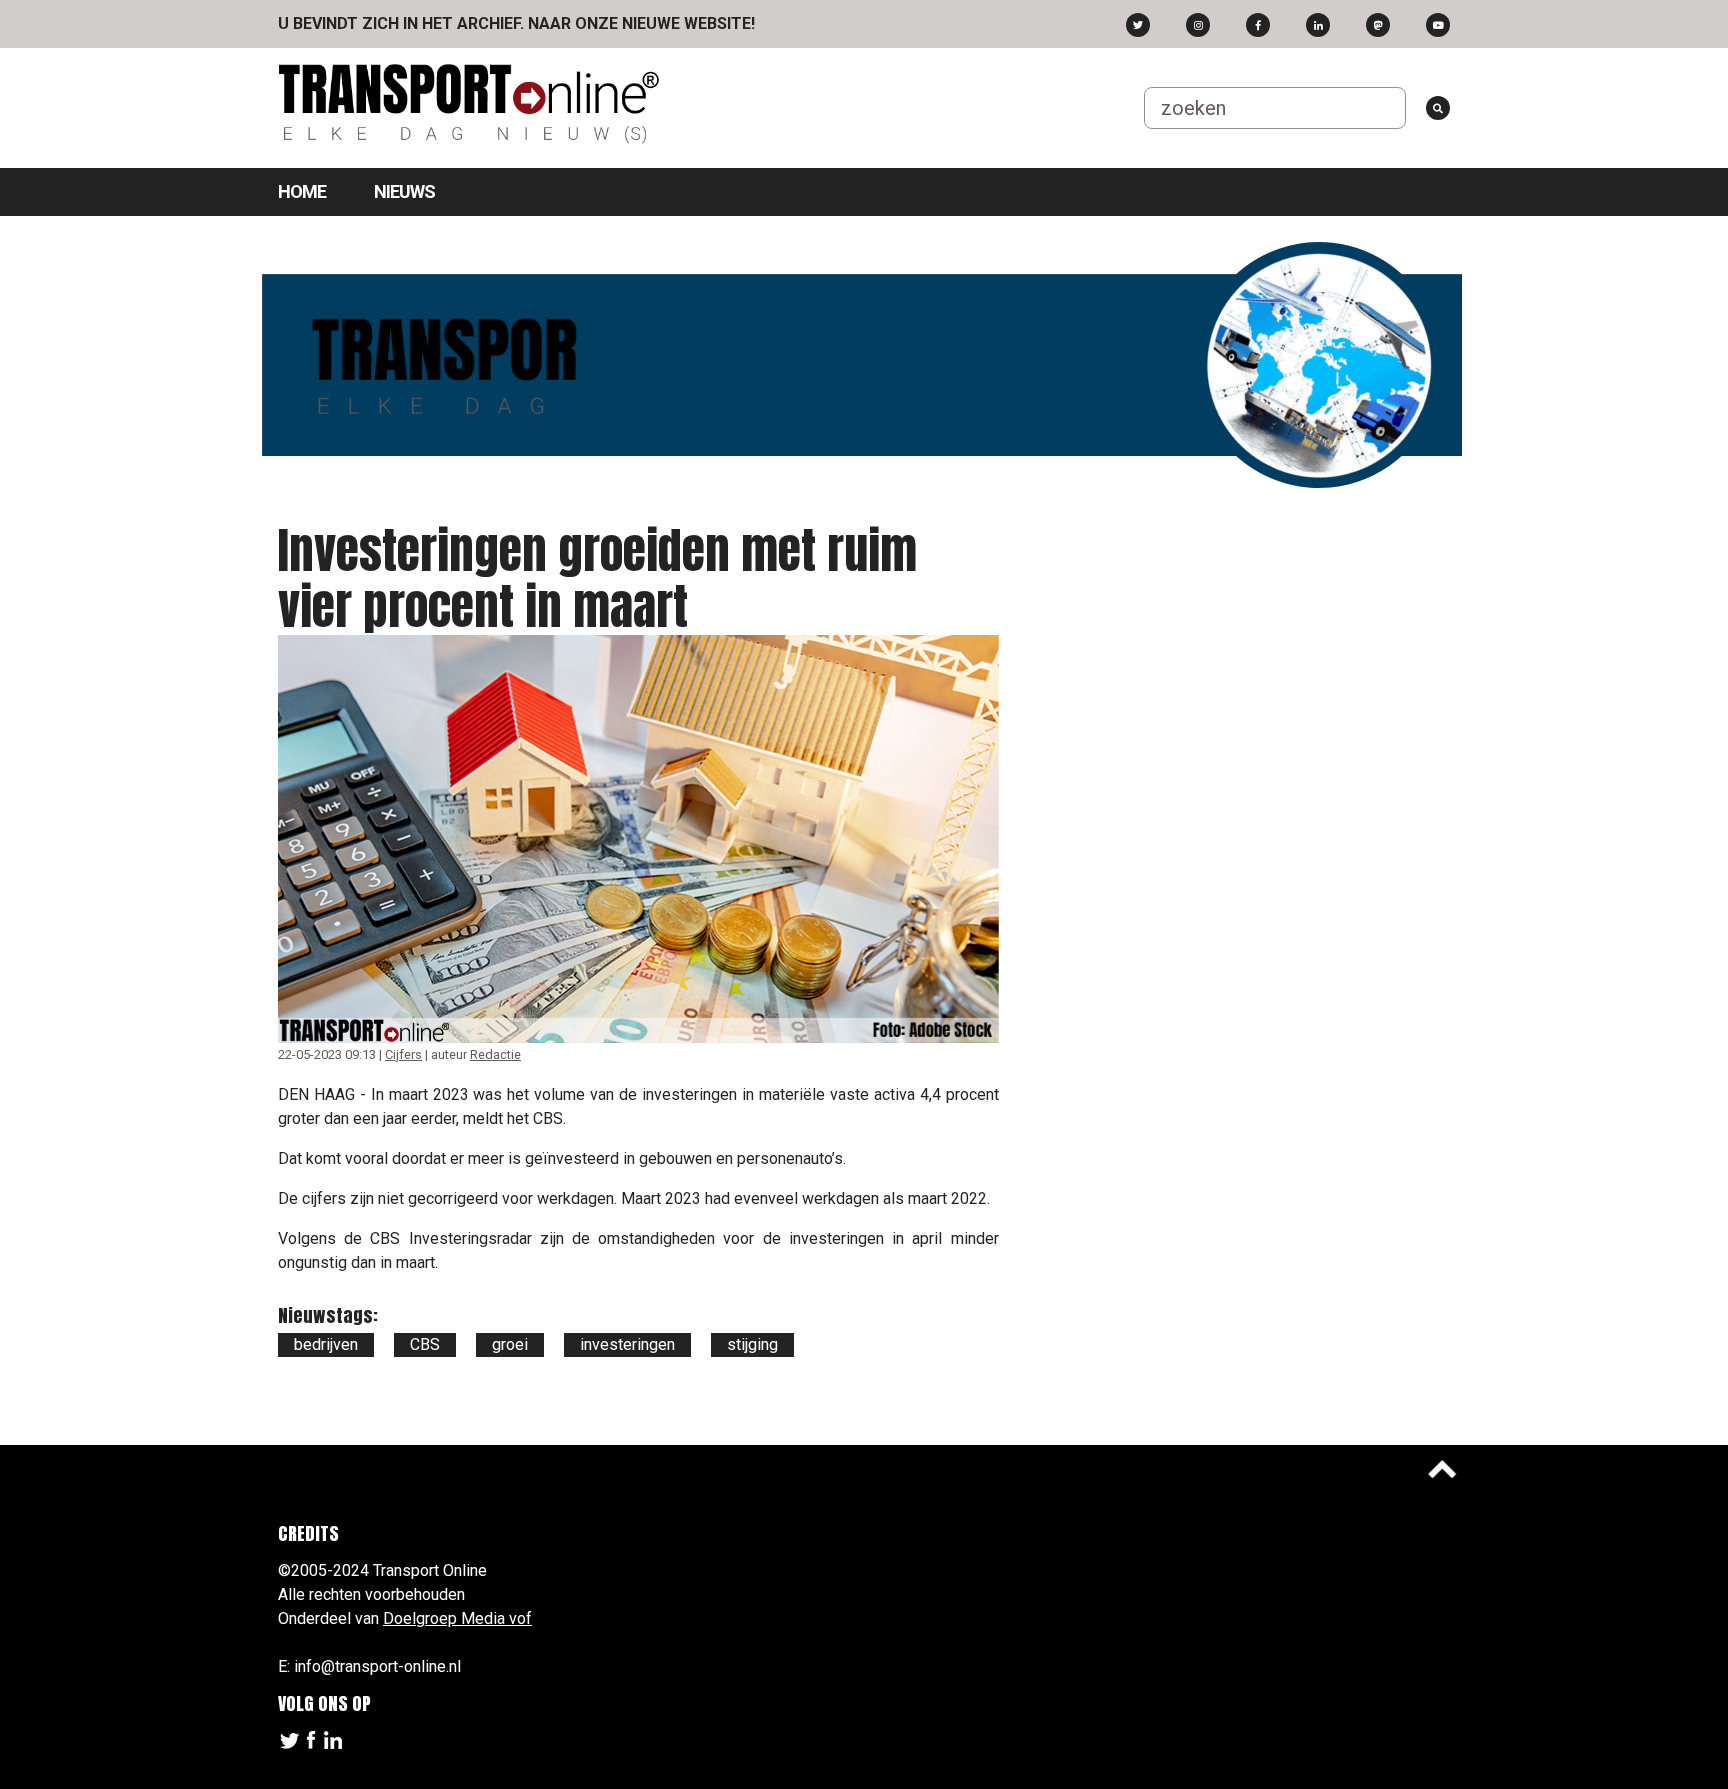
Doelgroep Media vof (457, 1618)
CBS (425, 1344)
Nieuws (404, 191)
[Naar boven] (1442, 1469)
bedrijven (326, 1344)
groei (510, 1344)
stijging (752, 1344)
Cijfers (403, 1054)
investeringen (627, 1344)
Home (302, 191)
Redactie (495, 1054)
